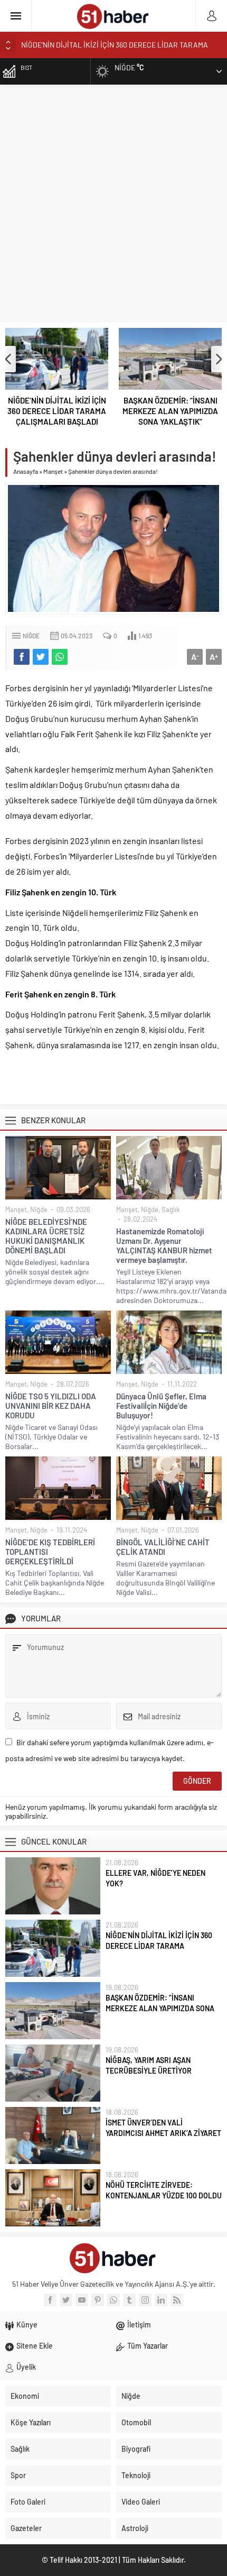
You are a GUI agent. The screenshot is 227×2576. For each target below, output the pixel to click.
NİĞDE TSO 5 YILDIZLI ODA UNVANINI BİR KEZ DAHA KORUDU (51, 1406)
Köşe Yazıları (31, 2422)
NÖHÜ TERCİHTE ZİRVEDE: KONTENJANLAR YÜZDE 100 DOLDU (164, 2190)
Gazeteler (26, 2528)
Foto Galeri (28, 2502)
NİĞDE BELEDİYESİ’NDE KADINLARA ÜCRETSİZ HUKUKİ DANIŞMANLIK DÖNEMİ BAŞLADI (46, 1236)
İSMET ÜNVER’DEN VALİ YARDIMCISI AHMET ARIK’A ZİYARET (163, 2128)
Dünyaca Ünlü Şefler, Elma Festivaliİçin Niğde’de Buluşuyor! (161, 1406)
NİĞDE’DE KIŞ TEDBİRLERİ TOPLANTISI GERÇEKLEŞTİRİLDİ (50, 1552)
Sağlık (171, 1209)
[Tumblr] (129, 2300)
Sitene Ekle (35, 2346)
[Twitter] (66, 2300)
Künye (27, 2325)
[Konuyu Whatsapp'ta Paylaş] (60, 657)
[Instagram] (145, 2300)
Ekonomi (25, 2396)
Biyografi (136, 2449)
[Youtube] (82, 2300)
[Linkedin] (161, 2300)
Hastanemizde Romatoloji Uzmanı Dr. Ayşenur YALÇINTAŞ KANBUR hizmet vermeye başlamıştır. (164, 1245)
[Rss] (177, 2300)
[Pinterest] (98, 2300)
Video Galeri (141, 2502)
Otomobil (136, 2422)
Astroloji (135, 2528)
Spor (18, 2475)
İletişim (139, 2325)
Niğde (31, 636)
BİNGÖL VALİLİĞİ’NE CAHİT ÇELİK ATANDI (163, 1547)
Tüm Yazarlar (148, 2346)
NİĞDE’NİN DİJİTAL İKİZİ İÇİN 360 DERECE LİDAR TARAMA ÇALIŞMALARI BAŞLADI (57, 411)
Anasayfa (26, 471)
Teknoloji (136, 2475)
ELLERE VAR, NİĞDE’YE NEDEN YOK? (155, 1878)
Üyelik (26, 2367)
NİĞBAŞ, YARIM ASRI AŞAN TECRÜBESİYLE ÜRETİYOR (149, 2065)
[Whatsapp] (113, 2300)
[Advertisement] (113, 204)
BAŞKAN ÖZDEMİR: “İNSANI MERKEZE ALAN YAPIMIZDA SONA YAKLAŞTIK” (170, 411)
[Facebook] (50, 2300)
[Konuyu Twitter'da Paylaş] (41, 657)
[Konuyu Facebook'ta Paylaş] (22, 657)
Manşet (53, 471)
